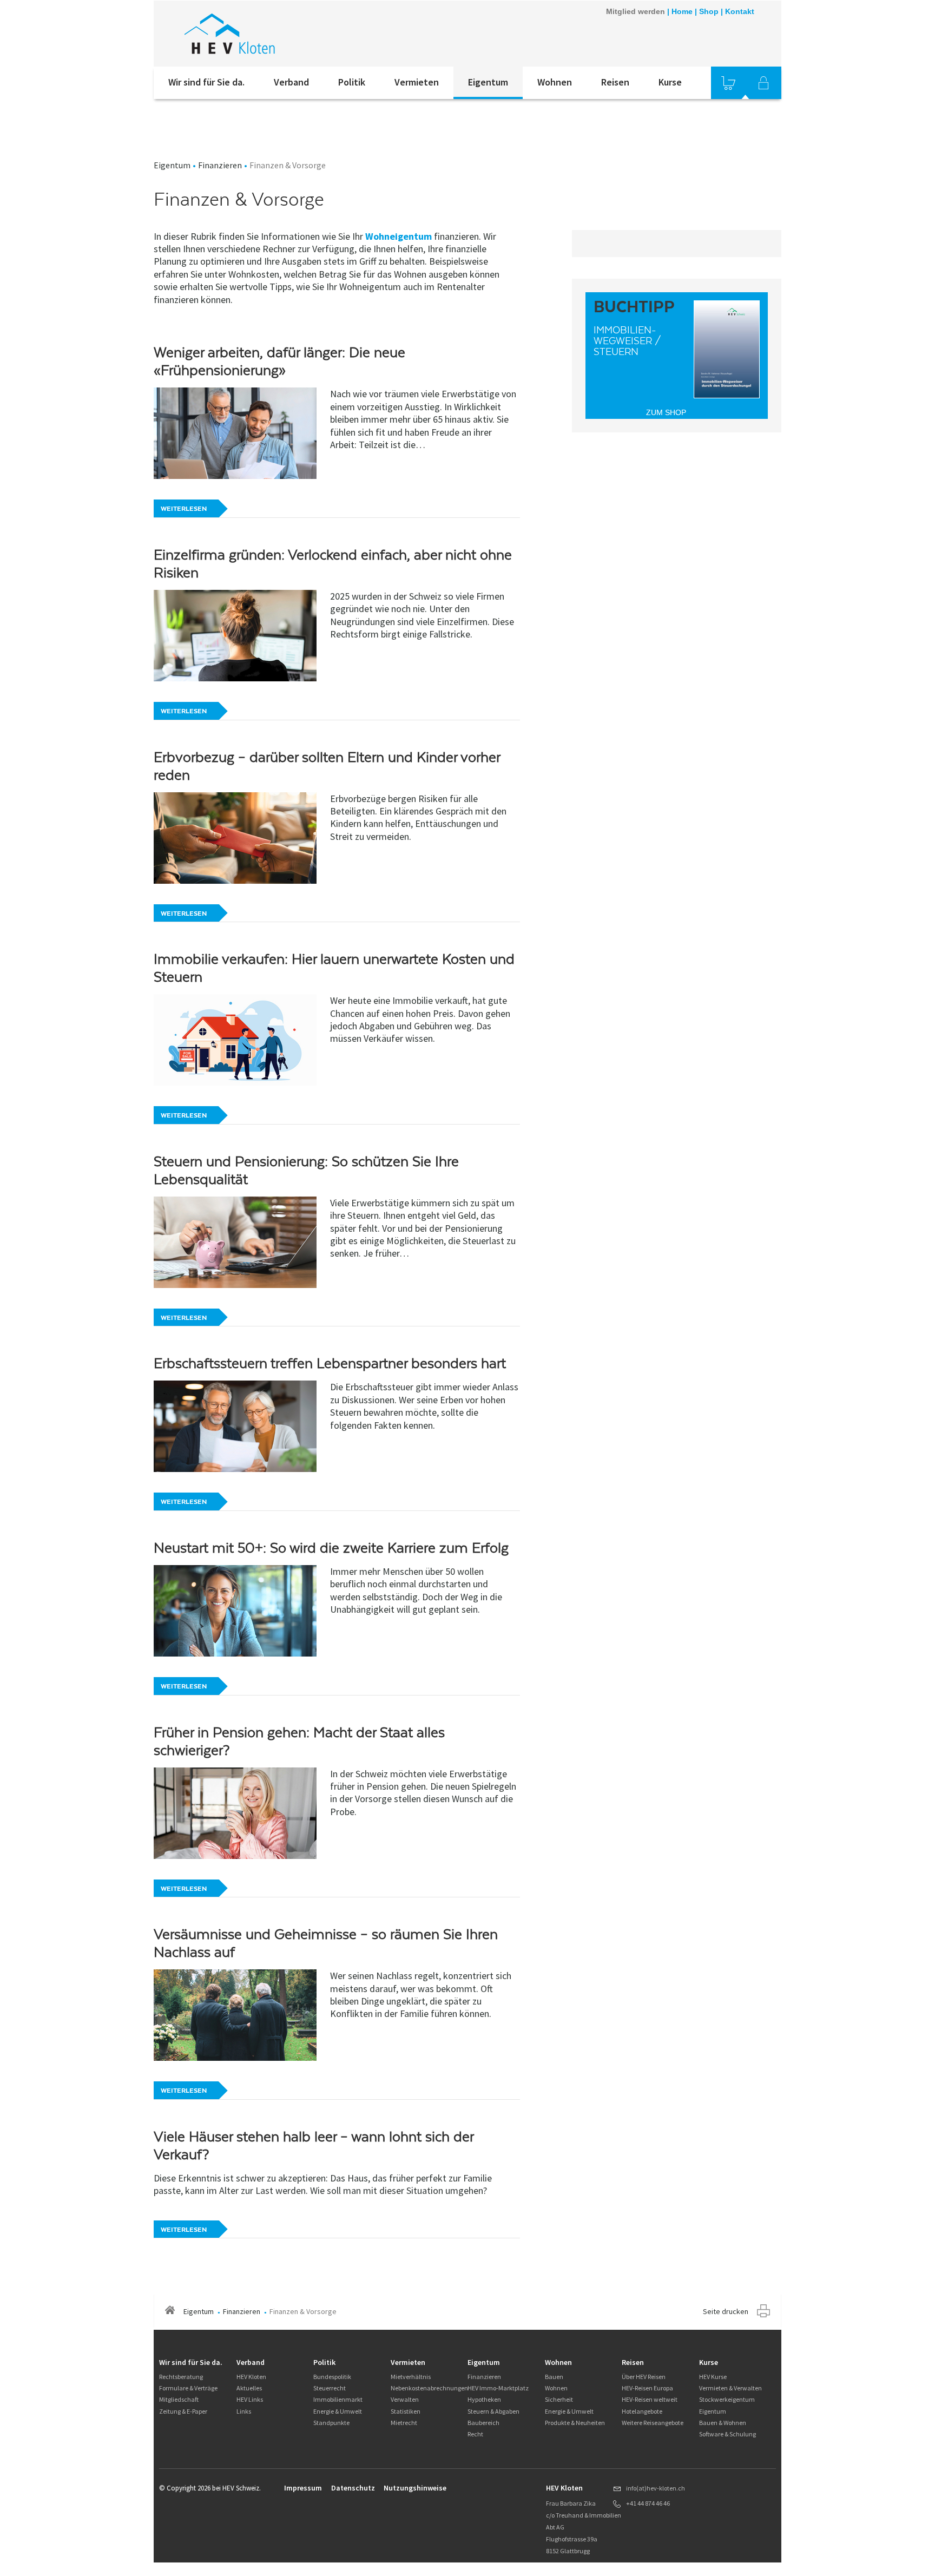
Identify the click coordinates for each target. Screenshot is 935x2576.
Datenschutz (353, 2488)
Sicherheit (559, 2399)
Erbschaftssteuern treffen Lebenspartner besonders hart (330, 1363)
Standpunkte (331, 2423)
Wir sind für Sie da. (206, 82)
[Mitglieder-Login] (763, 83)
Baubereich (483, 2423)
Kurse (670, 82)
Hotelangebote (642, 2411)
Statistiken (406, 2411)
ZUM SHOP (666, 412)
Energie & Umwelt (338, 2411)
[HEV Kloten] (299, 34)
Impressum (303, 2488)
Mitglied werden (636, 11)
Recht (475, 2434)
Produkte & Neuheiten (575, 2423)
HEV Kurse (713, 2377)
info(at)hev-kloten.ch (656, 2488)
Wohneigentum (399, 236)
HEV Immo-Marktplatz (498, 2388)
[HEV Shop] (728, 83)
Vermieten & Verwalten (730, 2388)
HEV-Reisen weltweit (650, 2399)
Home (682, 11)
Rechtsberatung (181, 2377)
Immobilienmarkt (338, 2399)
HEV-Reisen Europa (647, 2388)
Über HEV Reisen (644, 2377)
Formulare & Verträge (188, 2388)
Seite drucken (726, 2311)
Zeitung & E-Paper (183, 2411)
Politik (352, 82)
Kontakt (740, 11)
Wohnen (555, 82)
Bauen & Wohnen (723, 2423)
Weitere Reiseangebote (653, 2423)
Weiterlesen (184, 509)
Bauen (554, 2377)
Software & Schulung (727, 2434)
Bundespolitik (332, 2377)
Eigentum (488, 82)
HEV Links (250, 2399)
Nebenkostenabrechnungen (429, 2388)
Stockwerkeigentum (727, 2399)
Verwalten (405, 2399)
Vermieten (417, 82)
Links (244, 2411)
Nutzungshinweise (415, 2488)
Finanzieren (220, 165)
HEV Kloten (251, 2377)
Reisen (615, 82)
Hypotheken (484, 2399)
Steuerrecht (330, 2388)
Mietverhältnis (411, 2377)
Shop (709, 11)
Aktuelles (249, 2388)
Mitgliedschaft (179, 2399)
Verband (291, 82)
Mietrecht (404, 2423)
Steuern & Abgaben (493, 2411)
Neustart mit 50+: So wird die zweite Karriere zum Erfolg (331, 1548)
